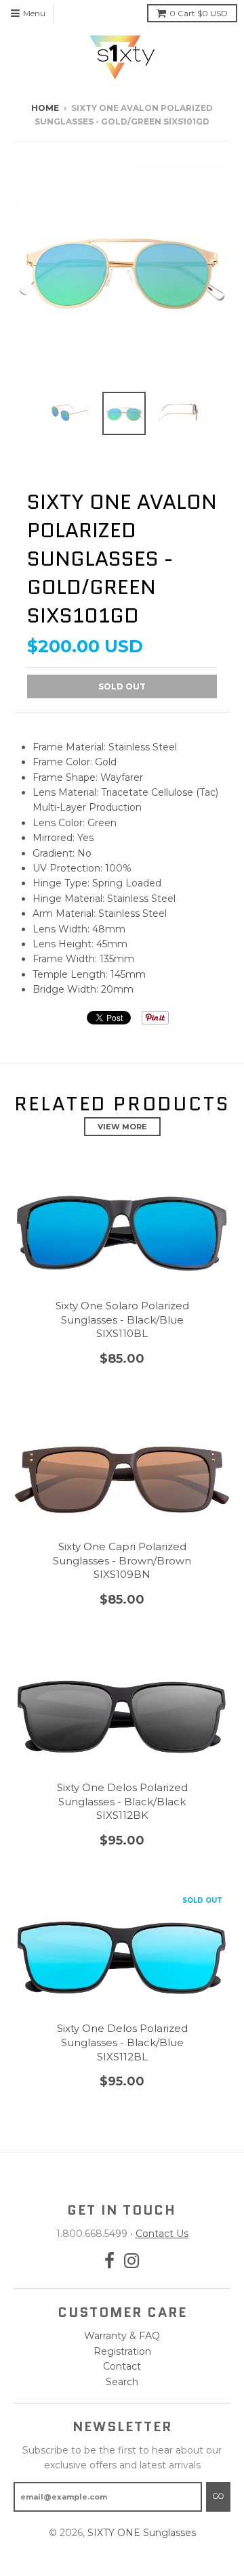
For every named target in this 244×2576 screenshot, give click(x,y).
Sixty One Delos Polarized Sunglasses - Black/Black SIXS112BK (122, 1802)
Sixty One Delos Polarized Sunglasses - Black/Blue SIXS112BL (122, 2042)
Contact (122, 2366)
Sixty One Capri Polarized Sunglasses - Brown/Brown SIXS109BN (122, 1561)
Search (122, 2382)
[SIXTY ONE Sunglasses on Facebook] (109, 2261)
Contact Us (162, 2234)
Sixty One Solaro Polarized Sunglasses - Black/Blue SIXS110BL (122, 1320)
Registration (122, 2351)
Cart (199, 13)
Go (218, 2496)
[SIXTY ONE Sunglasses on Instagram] (132, 2261)
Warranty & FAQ (122, 2336)
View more (122, 1127)
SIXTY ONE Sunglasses (142, 2533)
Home (45, 108)
